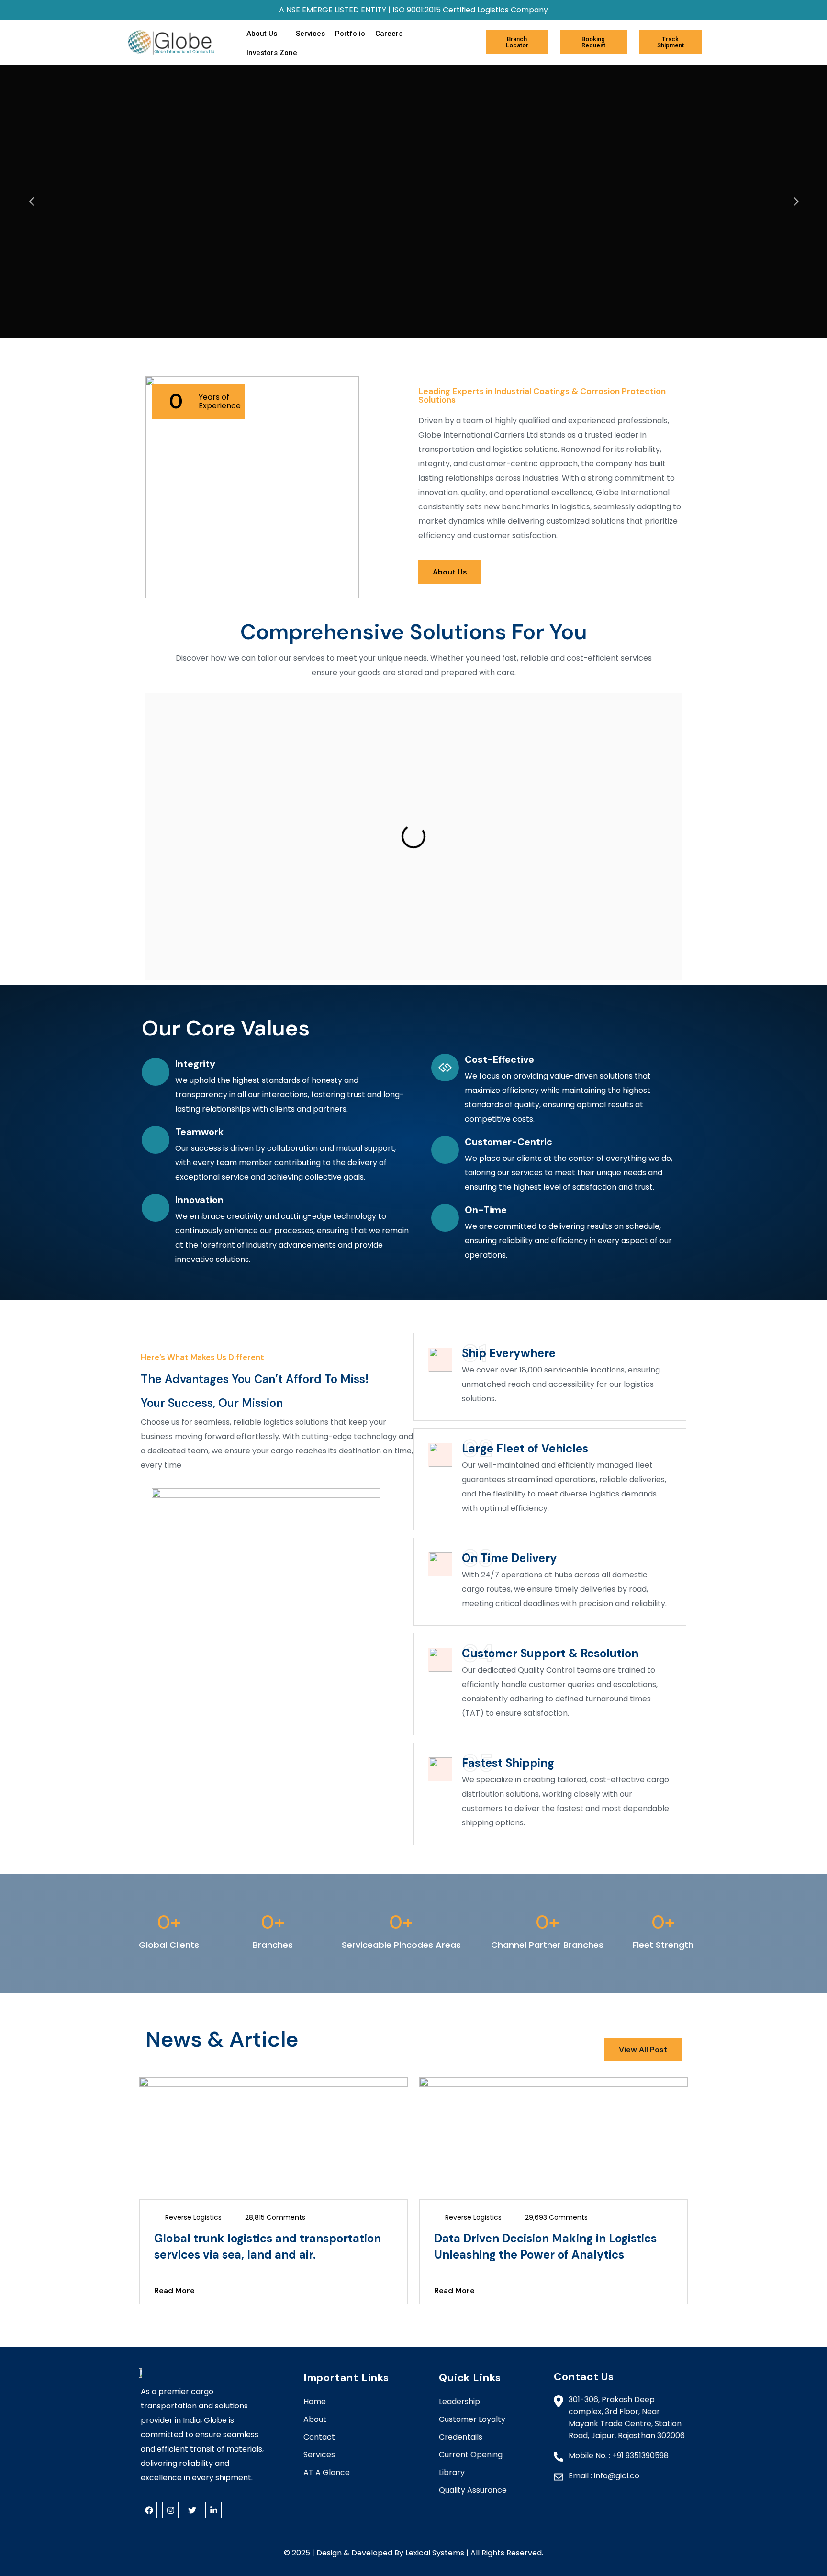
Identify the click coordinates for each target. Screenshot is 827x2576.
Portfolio (350, 34)
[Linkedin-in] (213, 2510)
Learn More (413, 877)
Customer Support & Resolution (550, 1653)
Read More (174, 2290)
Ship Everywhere (509, 1353)
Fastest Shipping (508, 1763)
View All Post (643, 2050)
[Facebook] (149, 2510)
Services (310, 34)
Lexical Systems (435, 2553)
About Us (262, 34)
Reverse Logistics (193, 2217)
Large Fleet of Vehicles (525, 1448)
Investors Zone (272, 53)
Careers (389, 34)
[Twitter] (192, 2510)
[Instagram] (170, 2510)
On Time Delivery (509, 1558)
